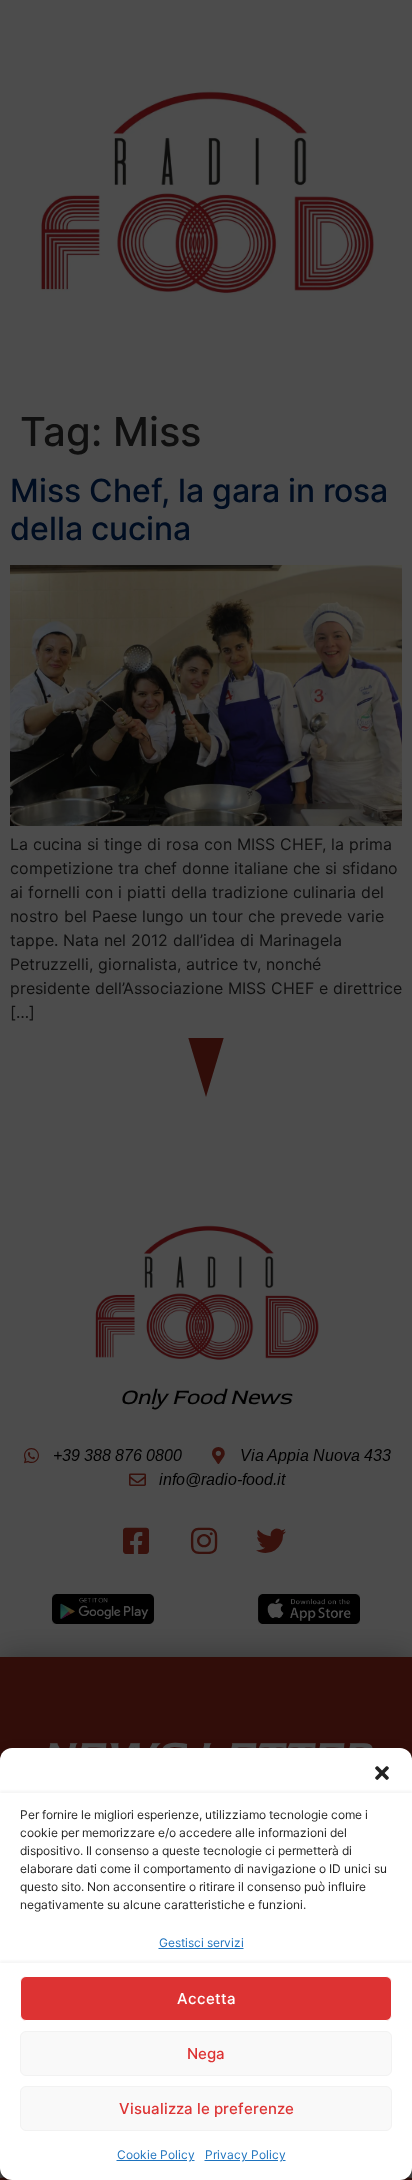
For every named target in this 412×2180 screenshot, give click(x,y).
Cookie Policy (156, 2154)
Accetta (206, 1998)
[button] (382, 1773)
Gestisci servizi (201, 1942)
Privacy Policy (245, 2154)
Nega (206, 2053)
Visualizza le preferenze (206, 2108)
